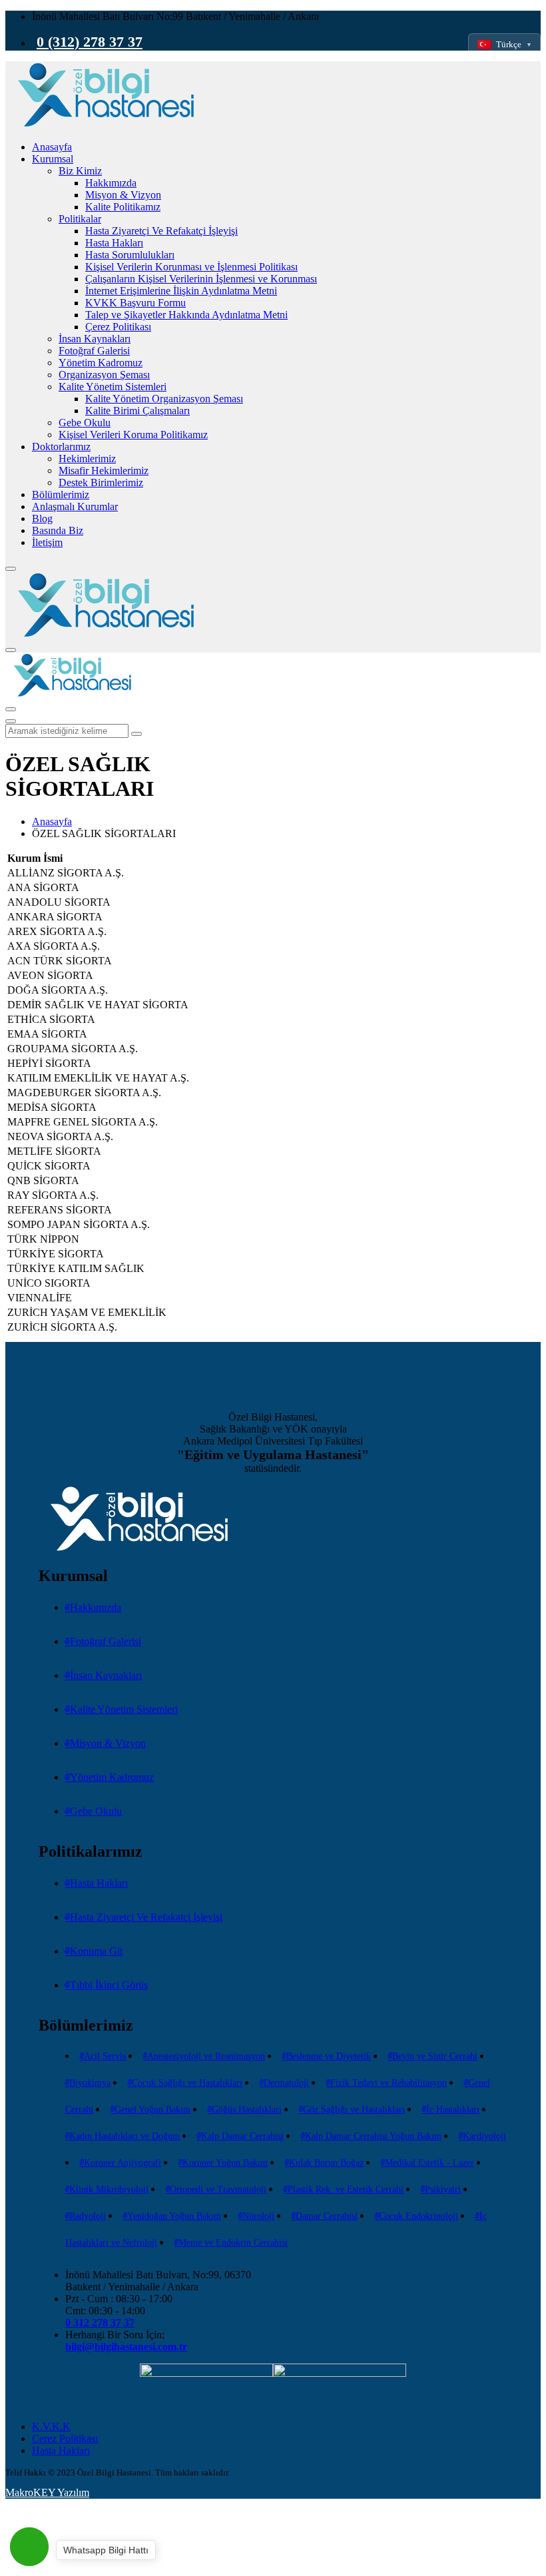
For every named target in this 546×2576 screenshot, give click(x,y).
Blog (42, 518)
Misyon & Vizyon (123, 195)
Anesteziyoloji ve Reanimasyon (206, 2056)
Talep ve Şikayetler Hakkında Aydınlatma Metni (186, 315)
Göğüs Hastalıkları (247, 2109)
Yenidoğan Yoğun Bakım (174, 2216)
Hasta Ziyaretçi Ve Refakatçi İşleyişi (161, 231)
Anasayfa (52, 147)
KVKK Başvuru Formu (136, 303)
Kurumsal (53, 159)
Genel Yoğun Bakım (152, 2109)
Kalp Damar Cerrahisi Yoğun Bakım (373, 2136)
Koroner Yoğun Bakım (225, 2163)
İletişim (47, 542)
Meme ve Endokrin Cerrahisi (233, 2243)
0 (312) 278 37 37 (90, 42)
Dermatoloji (286, 2083)
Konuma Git (96, 1951)
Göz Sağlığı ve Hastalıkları (354, 2109)
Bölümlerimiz (61, 494)
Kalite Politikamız (123, 207)
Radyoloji (88, 2216)
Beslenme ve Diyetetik (329, 2056)
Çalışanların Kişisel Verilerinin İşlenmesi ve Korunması (201, 279)
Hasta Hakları (114, 243)
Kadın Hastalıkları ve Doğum (125, 2136)
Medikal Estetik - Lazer (429, 2163)
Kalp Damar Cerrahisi (242, 2136)
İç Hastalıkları (453, 2109)
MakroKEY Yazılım (47, 2492)
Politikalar (80, 219)
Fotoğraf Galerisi (94, 351)
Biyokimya (90, 2083)
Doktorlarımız (61, 447)
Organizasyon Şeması (104, 375)
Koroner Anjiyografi (123, 2163)
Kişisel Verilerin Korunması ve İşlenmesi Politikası (191, 267)
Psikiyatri (443, 2189)
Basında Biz (58, 530)
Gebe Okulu (85, 423)
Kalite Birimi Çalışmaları (137, 411)
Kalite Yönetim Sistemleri (113, 387)
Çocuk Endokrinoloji (418, 2216)
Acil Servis (105, 2056)
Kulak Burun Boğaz (326, 2163)
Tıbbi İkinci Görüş (109, 1985)
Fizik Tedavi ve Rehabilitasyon (389, 2083)
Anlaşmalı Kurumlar (75, 506)
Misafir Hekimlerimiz (104, 471)
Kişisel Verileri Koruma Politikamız (133, 435)
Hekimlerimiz (87, 459)
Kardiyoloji (484, 2136)
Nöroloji (258, 2216)
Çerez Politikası (118, 327)
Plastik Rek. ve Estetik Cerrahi (346, 2189)
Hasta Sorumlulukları (130, 255)
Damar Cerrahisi (327, 2216)
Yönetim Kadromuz (101, 363)
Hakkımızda (111, 183)
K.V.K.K (51, 2426)
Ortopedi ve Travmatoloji (218, 2189)
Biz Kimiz (80, 171)
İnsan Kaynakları (95, 339)
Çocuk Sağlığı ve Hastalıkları (187, 2083)
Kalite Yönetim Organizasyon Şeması (164, 399)
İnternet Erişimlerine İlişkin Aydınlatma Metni (181, 291)
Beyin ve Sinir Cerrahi (435, 2056)
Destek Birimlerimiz (101, 483)
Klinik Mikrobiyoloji (109, 2189)
